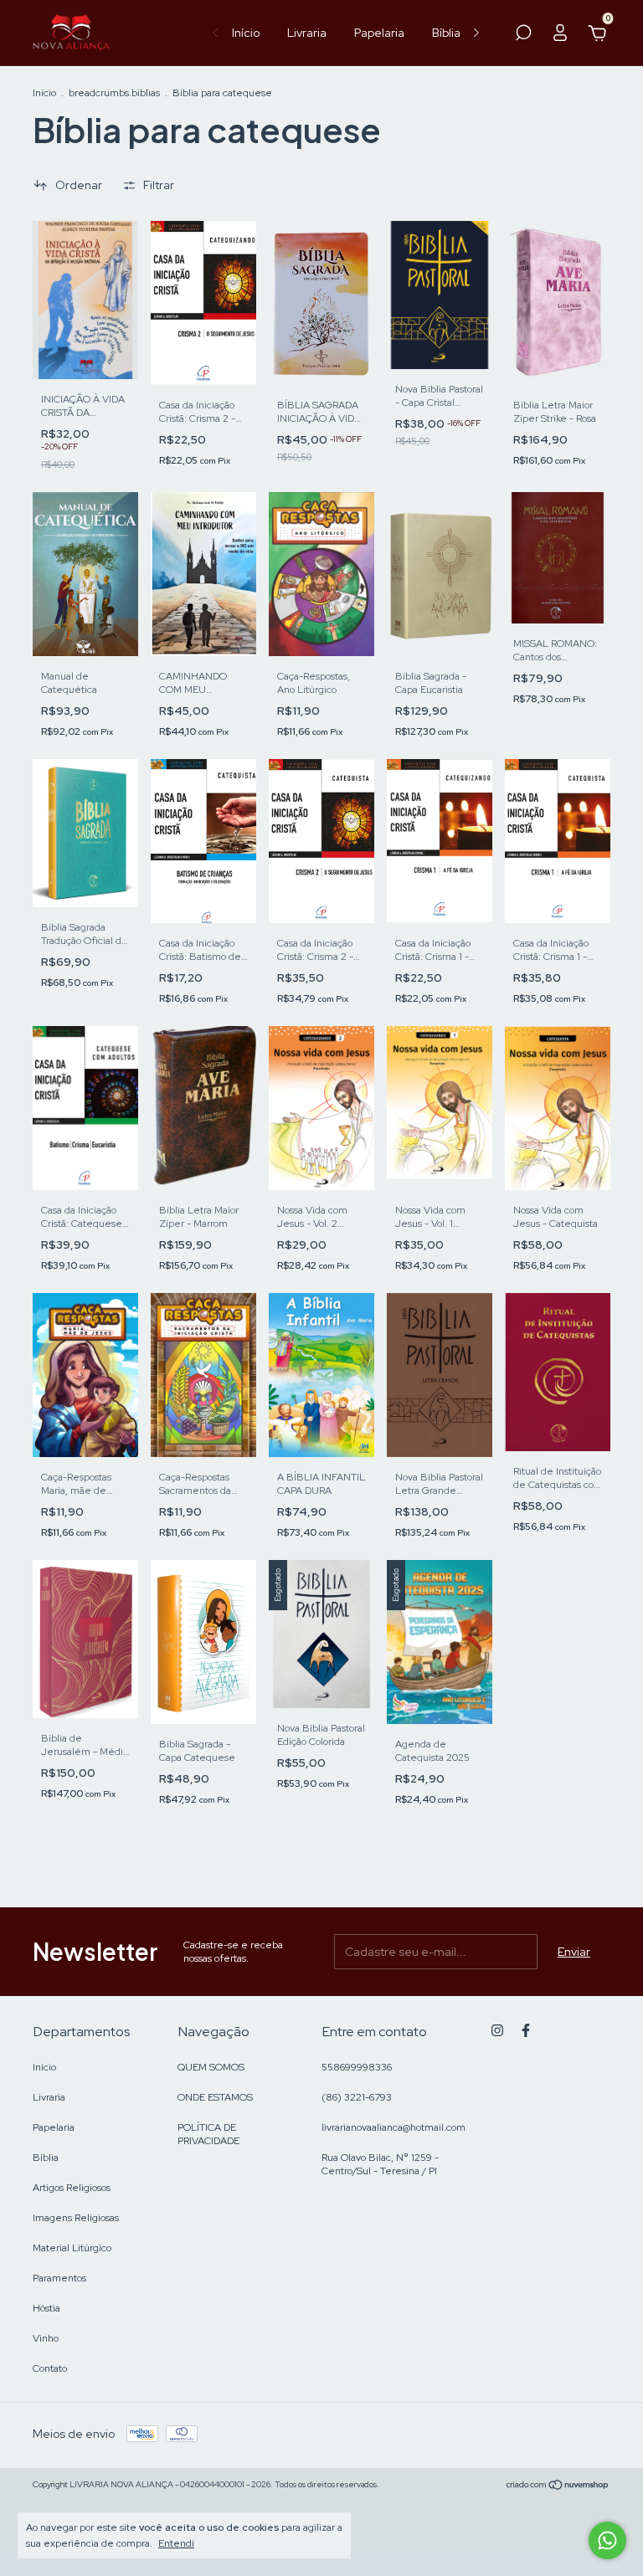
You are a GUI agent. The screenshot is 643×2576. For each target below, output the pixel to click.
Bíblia (446, 33)
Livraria (307, 33)
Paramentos (59, 2278)
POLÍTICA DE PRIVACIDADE (208, 2134)
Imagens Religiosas (76, 2218)
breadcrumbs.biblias (114, 93)
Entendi (176, 2543)
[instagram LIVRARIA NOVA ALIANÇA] (497, 2030)
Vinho (46, 2338)
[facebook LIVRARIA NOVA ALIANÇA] (526, 2030)
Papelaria (379, 33)
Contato (50, 2368)
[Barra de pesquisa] (523, 35)
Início (246, 33)
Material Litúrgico (72, 2248)
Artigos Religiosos (72, 2188)
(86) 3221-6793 (357, 2097)
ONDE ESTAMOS (215, 2097)
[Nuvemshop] (558, 2486)
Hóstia (46, 2308)
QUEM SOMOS (211, 2067)
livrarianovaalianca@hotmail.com (394, 2127)
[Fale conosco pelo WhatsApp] (607, 2540)
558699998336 (357, 2067)
